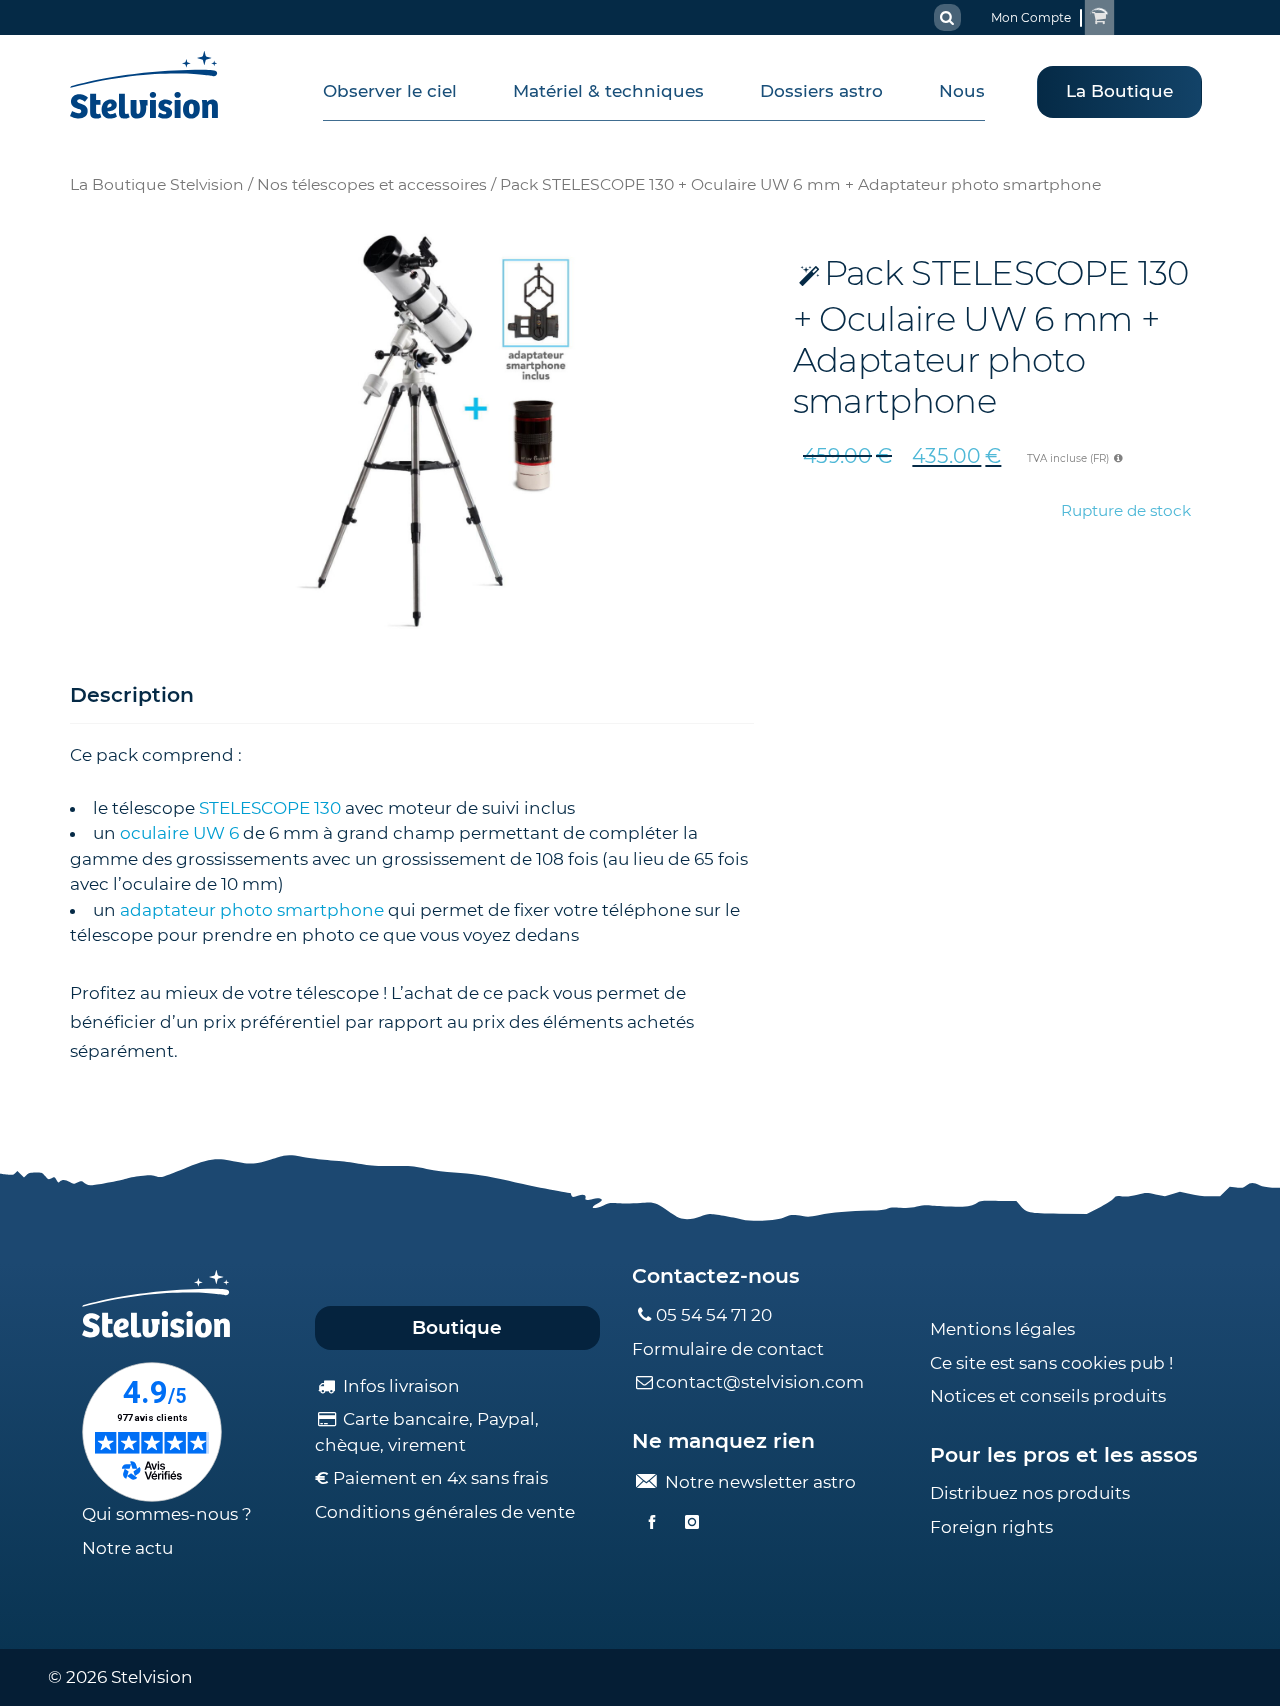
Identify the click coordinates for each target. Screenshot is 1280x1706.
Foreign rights (991, 1527)
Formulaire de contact (728, 1349)
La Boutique (1119, 91)
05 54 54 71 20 (714, 1315)
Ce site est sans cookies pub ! (1051, 1363)
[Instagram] (692, 1523)
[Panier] (1099, 17)
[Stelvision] (145, 85)
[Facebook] (652, 1523)
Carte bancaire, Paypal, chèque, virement (427, 1432)
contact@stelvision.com (760, 1382)
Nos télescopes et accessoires (372, 184)
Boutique (457, 1327)
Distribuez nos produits (1030, 1493)
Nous (962, 91)
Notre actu (127, 1548)
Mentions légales (1002, 1329)
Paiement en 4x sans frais (431, 1478)
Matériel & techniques (608, 91)
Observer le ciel (390, 91)
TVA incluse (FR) (1069, 458)
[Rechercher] (947, 17)
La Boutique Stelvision (157, 184)
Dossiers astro (821, 91)
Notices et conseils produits (1048, 1396)
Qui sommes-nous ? (167, 1514)
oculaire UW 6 (179, 833)
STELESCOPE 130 (270, 808)
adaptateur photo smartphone (252, 910)
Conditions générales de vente (445, 1512)
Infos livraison (399, 1386)
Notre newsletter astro (758, 1482)
